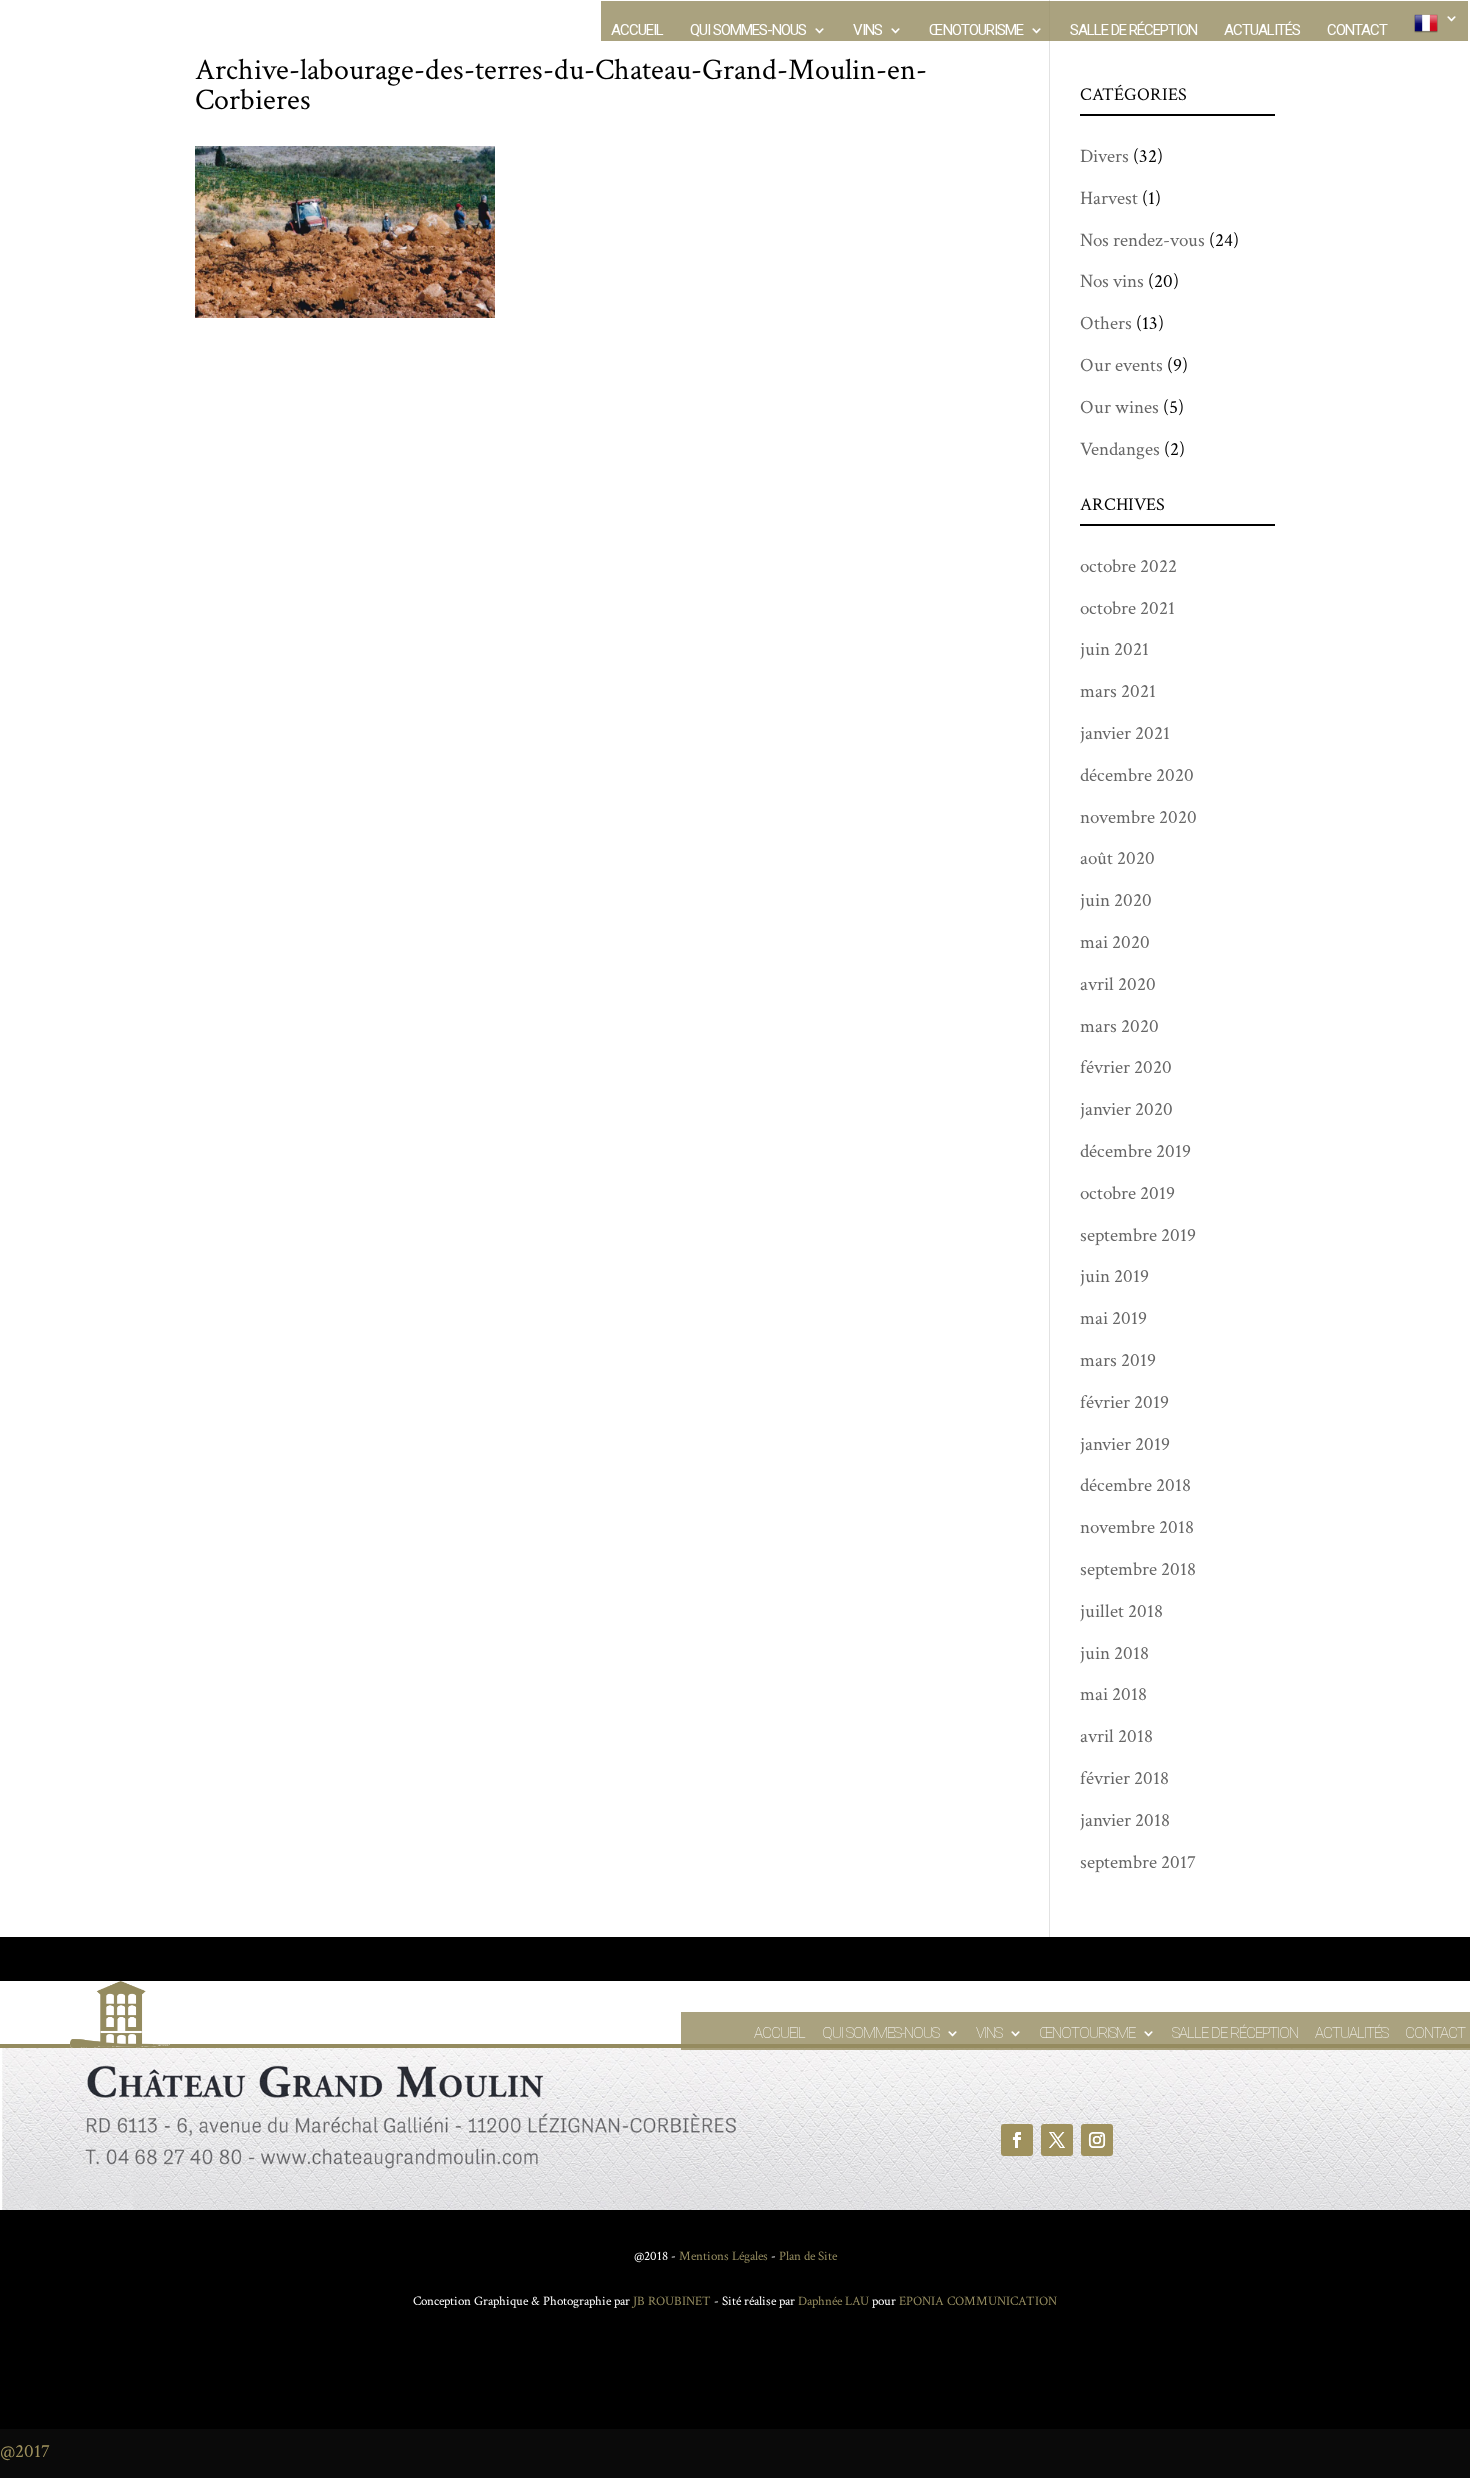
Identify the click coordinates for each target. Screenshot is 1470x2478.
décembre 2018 (1135, 1485)
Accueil (637, 31)
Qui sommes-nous (748, 31)
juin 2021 (1114, 649)
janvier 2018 (1125, 1820)
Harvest (1109, 198)
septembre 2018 (1138, 1569)
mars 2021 (1118, 691)
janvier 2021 (1125, 733)
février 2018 (1124, 1778)
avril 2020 (1118, 984)
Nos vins (1112, 281)
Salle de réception (1133, 31)
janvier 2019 (1125, 1444)
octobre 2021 (1127, 608)
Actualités (1262, 31)
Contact (1357, 31)
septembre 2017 (1138, 1862)
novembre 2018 (1137, 1527)
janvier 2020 (1126, 1109)
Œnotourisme (976, 31)
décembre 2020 (1137, 775)
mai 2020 (1115, 942)
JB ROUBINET (672, 2301)
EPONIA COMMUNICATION (978, 2301)
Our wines (1119, 407)
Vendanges (1120, 449)
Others (1106, 323)
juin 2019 (1114, 1276)
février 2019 (1124, 1402)
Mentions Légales (723, 2256)
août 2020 (1117, 858)
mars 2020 (1119, 1026)
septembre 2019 (1138, 1235)
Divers (1104, 156)
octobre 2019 (1127, 1193)
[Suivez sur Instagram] (1097, 2140)
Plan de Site (808, 2256)
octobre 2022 (1128, 566)
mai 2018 (1113, 1694)
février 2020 (1126, 1067)
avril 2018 (1116, 1736)
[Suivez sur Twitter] (1057, 2140)
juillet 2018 (1121, 1611)
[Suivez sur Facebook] (1017, 2140)
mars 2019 (1118, 1360)
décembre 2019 (1135, 1151)
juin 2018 (1114, 1653)
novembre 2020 (1138, 817)
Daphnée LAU (832, 2301)
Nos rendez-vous (1142, 240)
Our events (1121, 365)
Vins (867, 31)
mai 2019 (1113, 1318)
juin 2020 (1116, 900)
